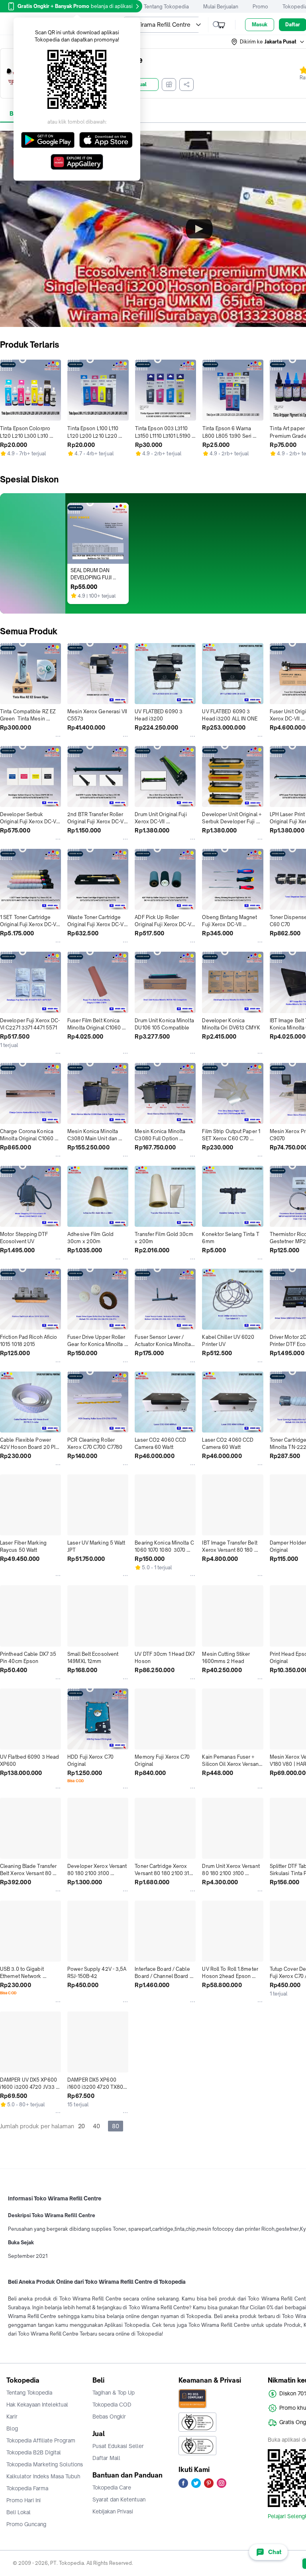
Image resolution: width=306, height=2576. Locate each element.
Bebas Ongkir (109, 2417)
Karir (12, 2417)
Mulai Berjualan (221, 7)
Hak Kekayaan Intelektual (37, 2405)
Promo (260, 7)
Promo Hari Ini (24, 2500)
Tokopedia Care (112, 2487)
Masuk (260, 25)
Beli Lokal (19, 2512)
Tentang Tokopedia (166, 7)
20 (81, 2126)
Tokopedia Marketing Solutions (45, 2464)
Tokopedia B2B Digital (34, 2452)
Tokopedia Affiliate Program (41, 2440)
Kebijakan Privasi (113, 2511)
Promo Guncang (26, 2524)
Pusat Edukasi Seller (118, 2446)
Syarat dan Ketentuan (119, 2499)
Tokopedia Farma (27, 2488)
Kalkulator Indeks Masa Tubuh (43, 2476)
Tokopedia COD (112, 2405)
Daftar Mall (106, 2458)
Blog (12, 2428)
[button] (268, 42)
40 (96, 2126)
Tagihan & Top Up (114, 2393)
